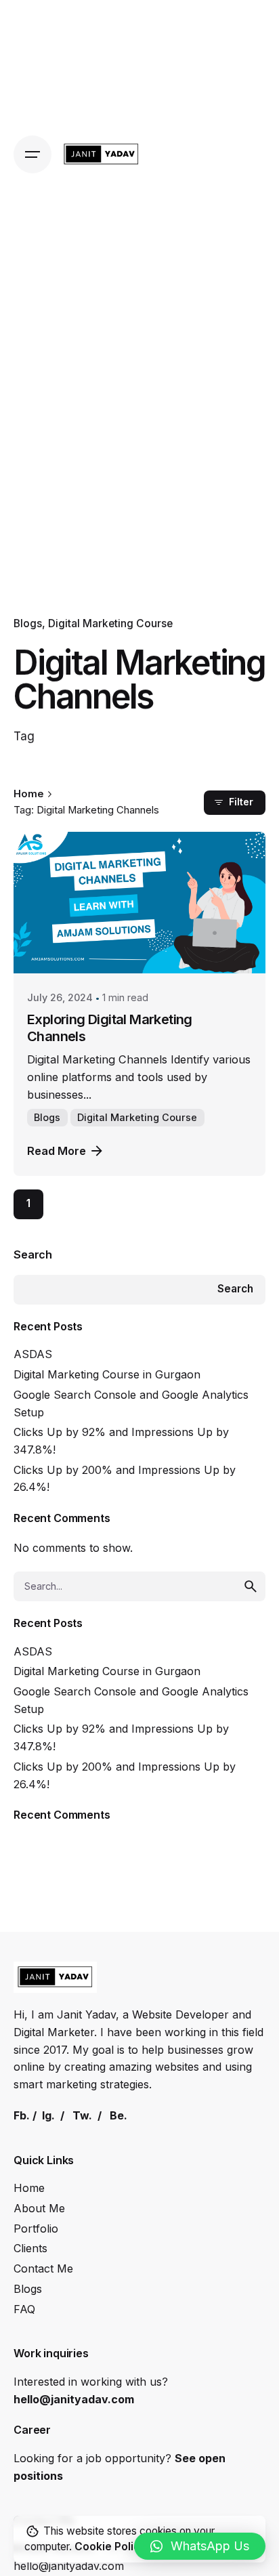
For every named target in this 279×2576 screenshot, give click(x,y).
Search (33, 1254)
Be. (119, 2115)
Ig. (48, 2115)
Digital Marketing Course (110, 624)
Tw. (82, 2115)
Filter (241, 802)
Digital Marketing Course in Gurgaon (107, 1374)
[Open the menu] (33, 154)
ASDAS (33, 1354)
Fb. (22, 2115)
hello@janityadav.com (74, 2399)
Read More (57, 1151)
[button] (200, 2546)
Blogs (28, 624)
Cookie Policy (110, 2547)
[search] (251, 1586)
